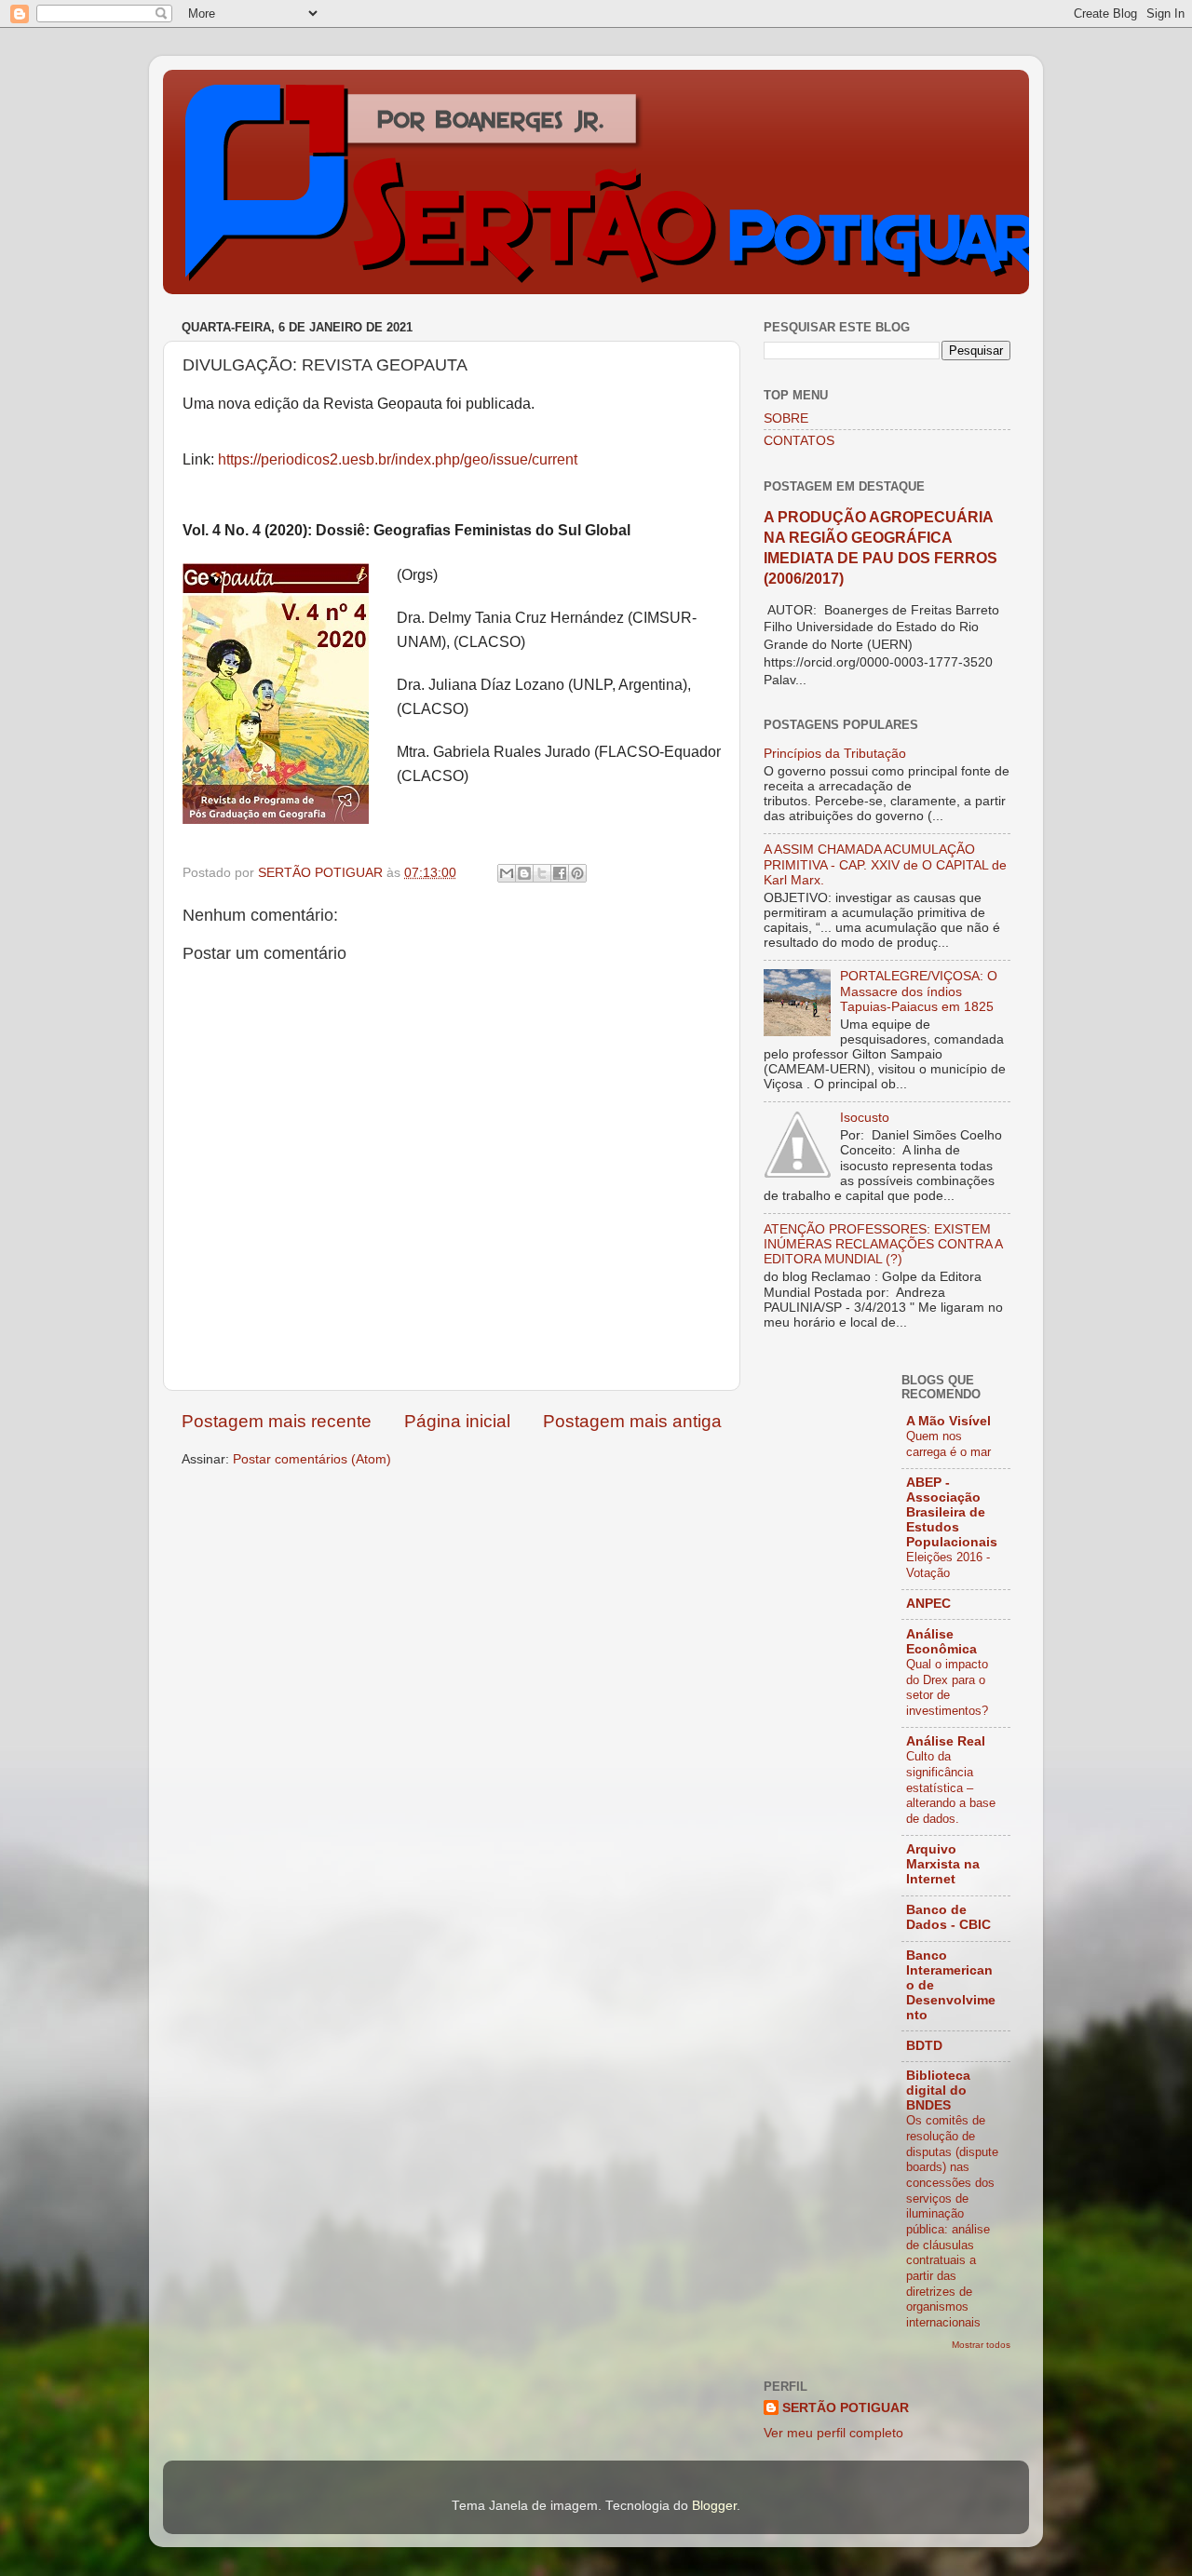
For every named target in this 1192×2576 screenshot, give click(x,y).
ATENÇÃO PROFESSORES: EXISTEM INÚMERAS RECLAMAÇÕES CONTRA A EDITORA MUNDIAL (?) (883, 1244)
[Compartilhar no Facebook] (560, 873)
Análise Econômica (941, 1642)
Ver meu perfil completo (833, 2433)
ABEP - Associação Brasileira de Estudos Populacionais (952, 1512)
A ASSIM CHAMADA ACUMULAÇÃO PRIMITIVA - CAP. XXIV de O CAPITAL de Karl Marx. (885, 864)
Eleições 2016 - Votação (948, 1565)
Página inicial (457, 1421)
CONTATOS (799, 441)
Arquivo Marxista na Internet (943, 1864)
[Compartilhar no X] (542, 873)
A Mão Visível (948, 1421)
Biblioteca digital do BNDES (938, 2090)
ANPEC (928, 1604)
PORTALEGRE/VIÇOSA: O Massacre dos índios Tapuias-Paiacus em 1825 (919, 991)
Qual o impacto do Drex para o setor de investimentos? (947, 1687)
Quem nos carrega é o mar (948, 1444)
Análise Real (946, 1741)
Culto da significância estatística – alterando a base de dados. (951, 1787)
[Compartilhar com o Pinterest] (577, 873)
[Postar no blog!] (524, 873)
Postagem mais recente (277, 1421)
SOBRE (786, 418)
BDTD (924, 2046)
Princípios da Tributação (835, 754)
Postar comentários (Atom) (312, 1459)
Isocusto (865, 1118)
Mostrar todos (981, 2345)
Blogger (714, 2506)
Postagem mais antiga (632, 1421)
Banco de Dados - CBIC (948, 1917)
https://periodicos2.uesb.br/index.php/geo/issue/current (398, 459)
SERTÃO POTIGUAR (846, 2408)
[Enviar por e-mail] (507, 873)
